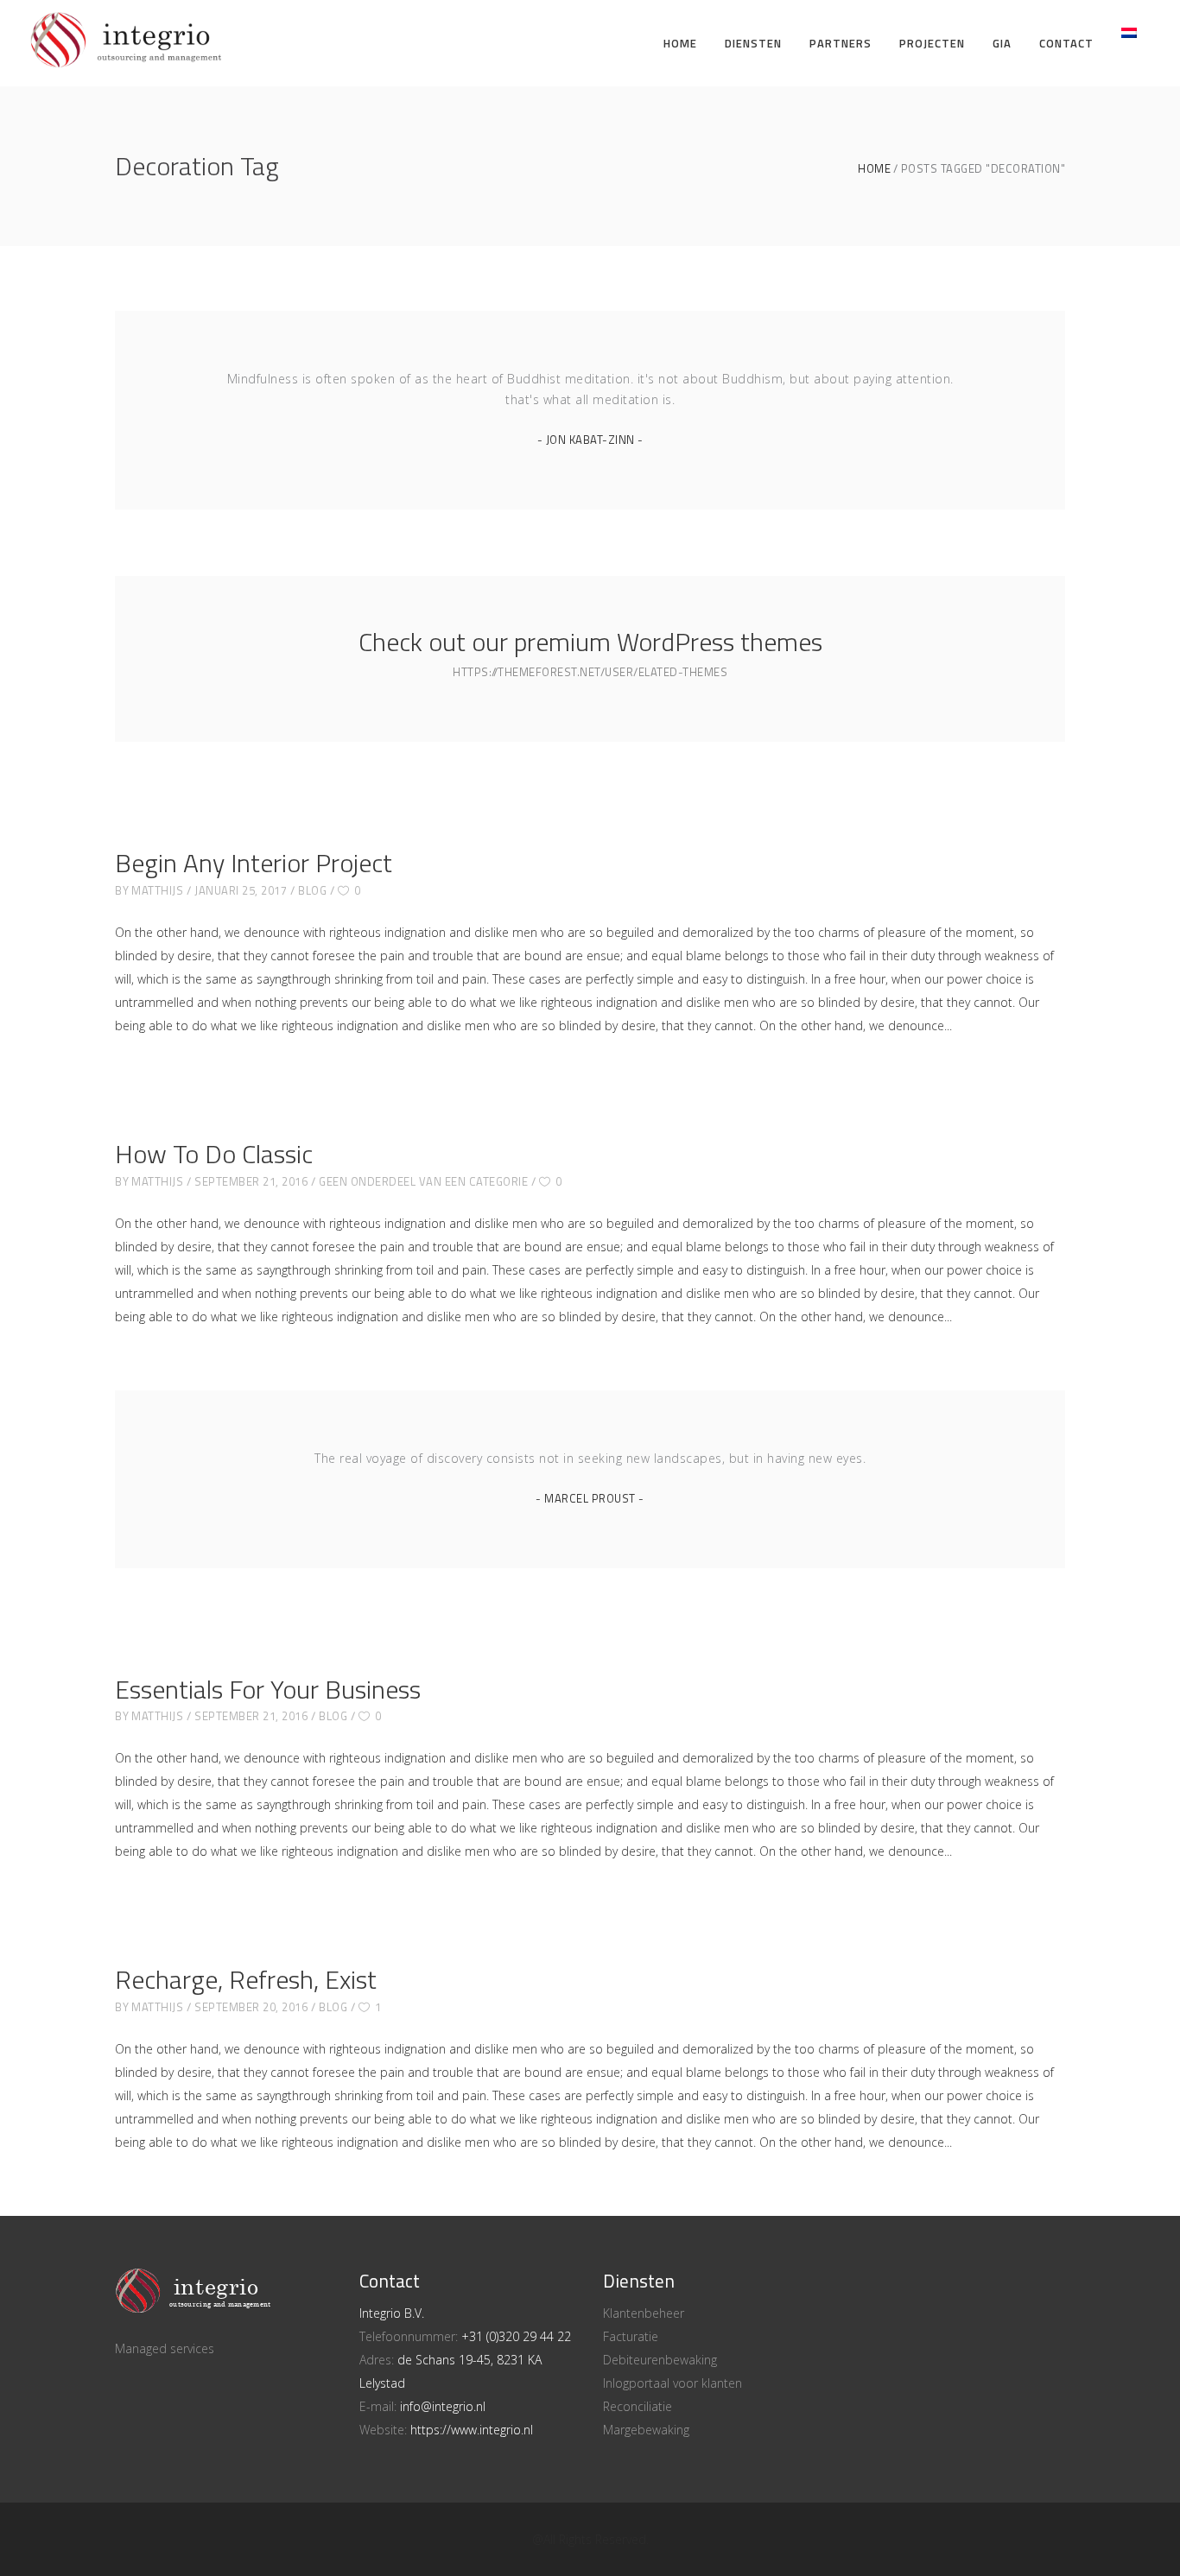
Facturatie (631, 2336)
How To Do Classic (214, 1154)
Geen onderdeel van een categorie (423, 1181)
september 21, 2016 (251, 1181)
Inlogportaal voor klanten (672, 2383)
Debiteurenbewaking (660, 2360)
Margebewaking (646, 2430)
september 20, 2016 (251, 2007)
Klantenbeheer (644, 2313)
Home (874, 169)
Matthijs (157, 890)
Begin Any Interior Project (254, 863)
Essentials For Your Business (268, 1689)
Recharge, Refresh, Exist (246, 1979)
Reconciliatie (638, 2406)
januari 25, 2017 (241, 890)
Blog (312, 890)
